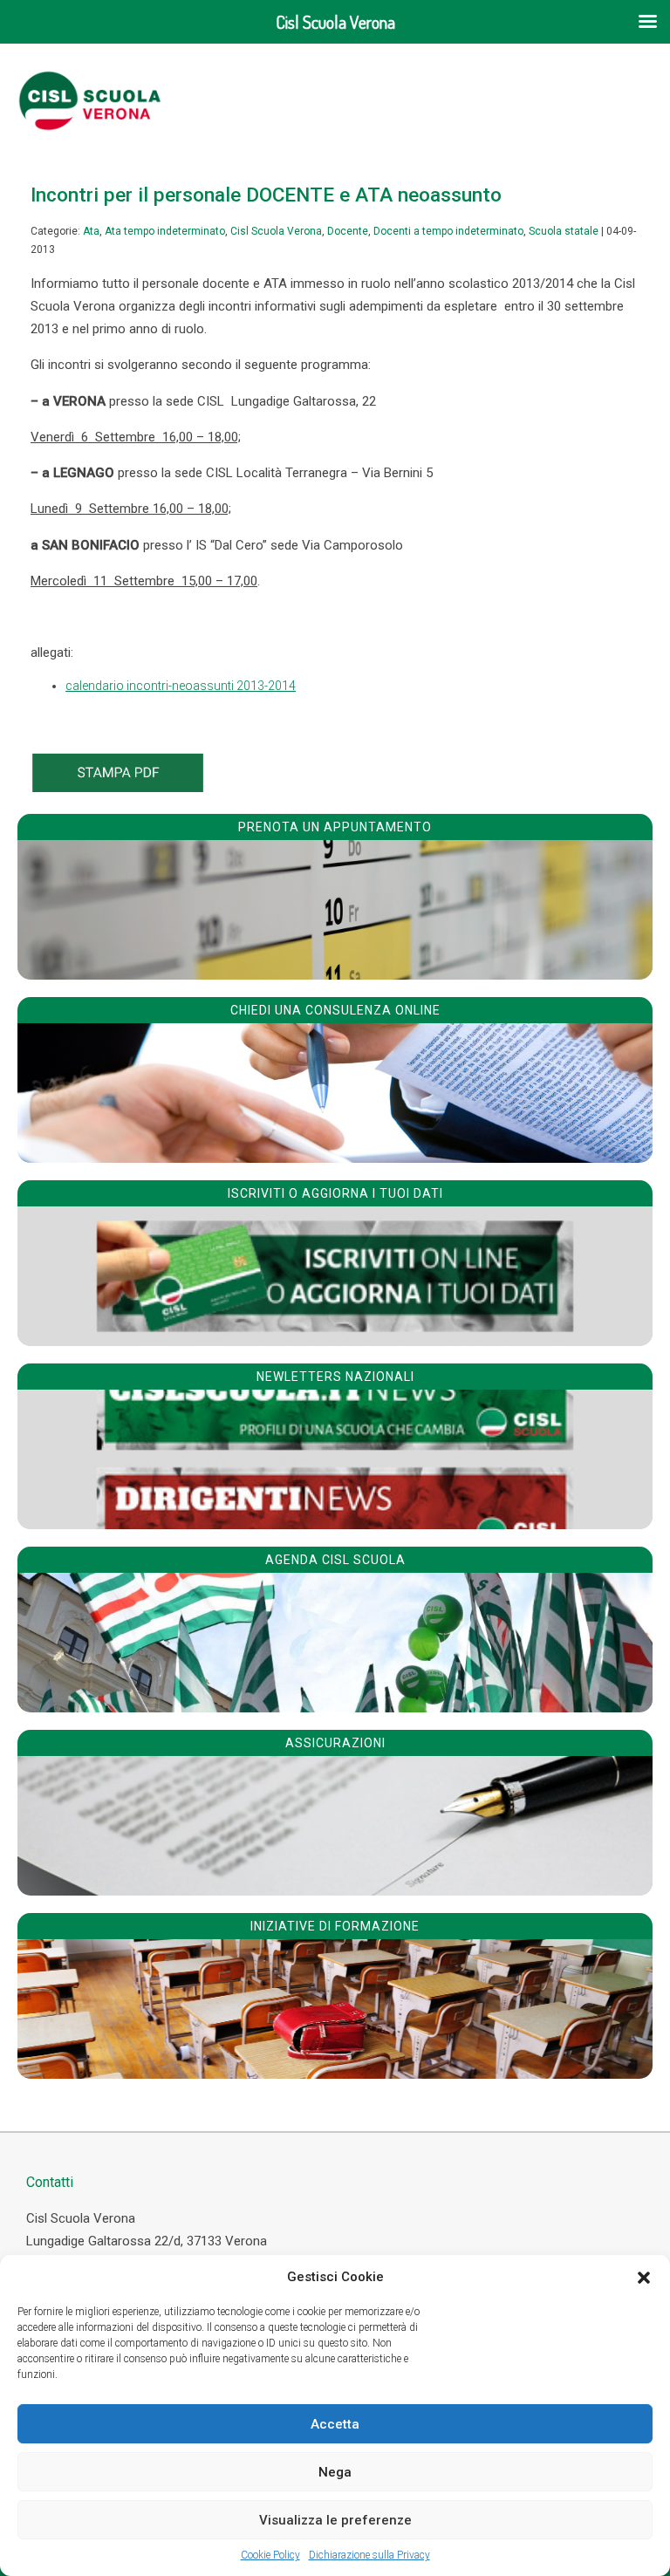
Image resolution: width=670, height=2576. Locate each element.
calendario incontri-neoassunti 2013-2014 (181, 686)
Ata (91, 231)
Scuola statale (564, 231)
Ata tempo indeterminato (165, 231)
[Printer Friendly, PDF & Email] (118, 788)
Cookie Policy (270, 2555)
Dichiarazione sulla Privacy (369, 2555)
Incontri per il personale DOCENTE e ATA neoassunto (266, 195)
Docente (348, 231)
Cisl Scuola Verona (276, 231)
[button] (644, 2278)
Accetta (335, 2424)
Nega (335, 2472)
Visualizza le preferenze (335, 2520)
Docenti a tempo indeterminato (448, 231)
